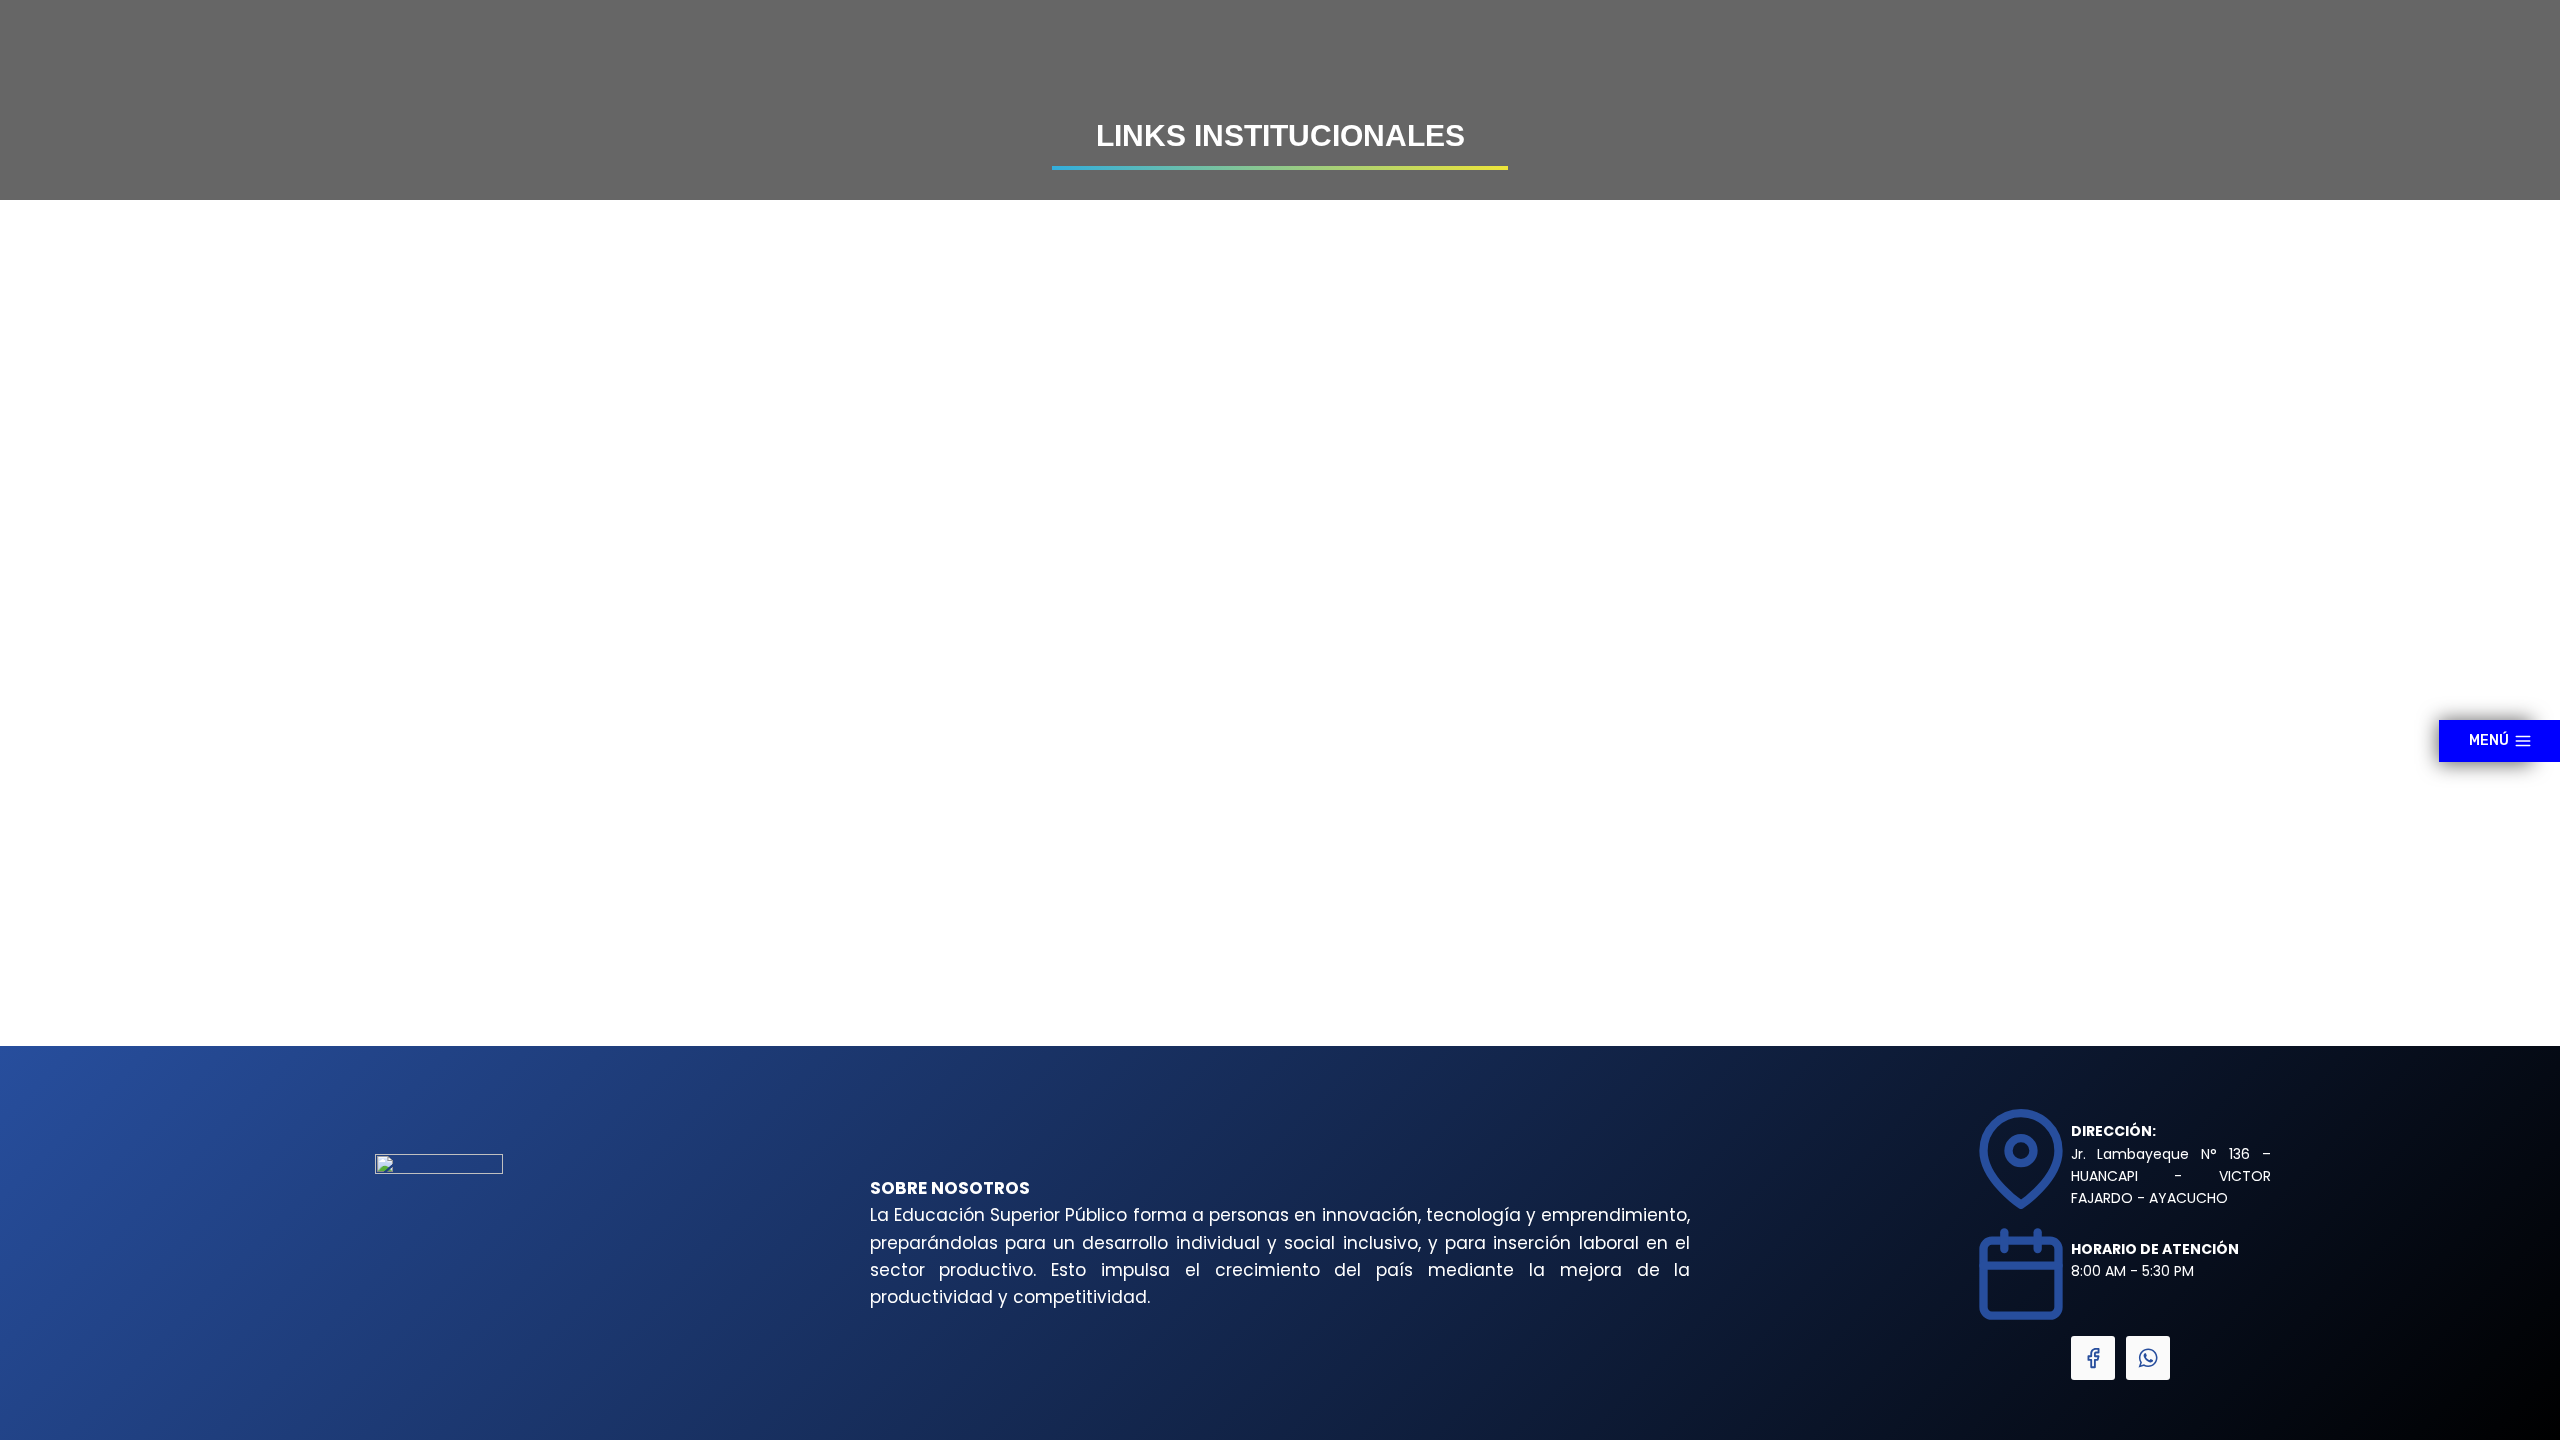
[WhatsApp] (2148, 1358)
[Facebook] (2093, 1358)
